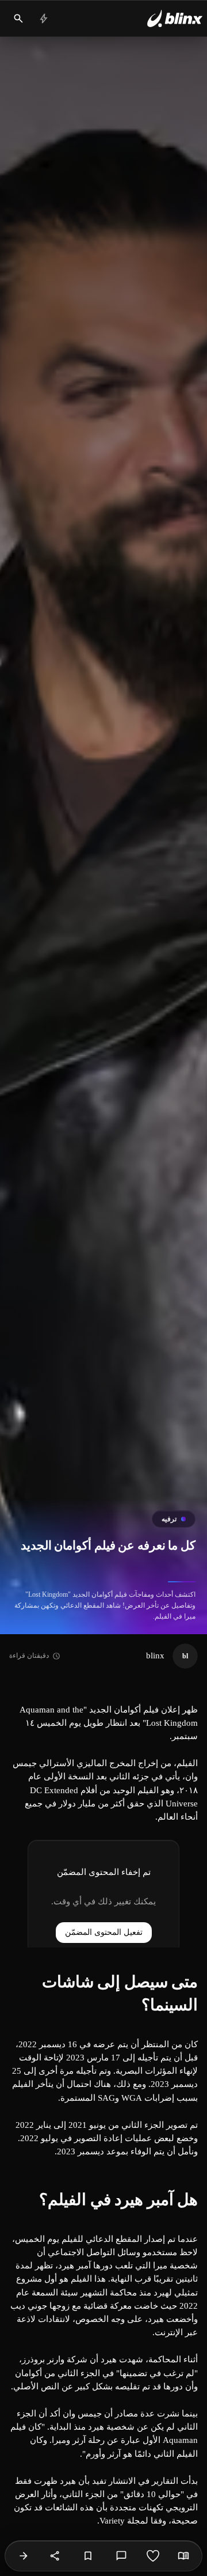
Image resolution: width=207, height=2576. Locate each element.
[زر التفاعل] (153, 2556)
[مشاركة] (55, 2556)
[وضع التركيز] (183, 2556)
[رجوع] (24, 2556)
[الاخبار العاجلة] (44, 18)
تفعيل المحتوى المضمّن (104, 1932)
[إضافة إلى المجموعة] (88, 2556)
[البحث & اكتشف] (18, 18)
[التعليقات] (121, 2556)
